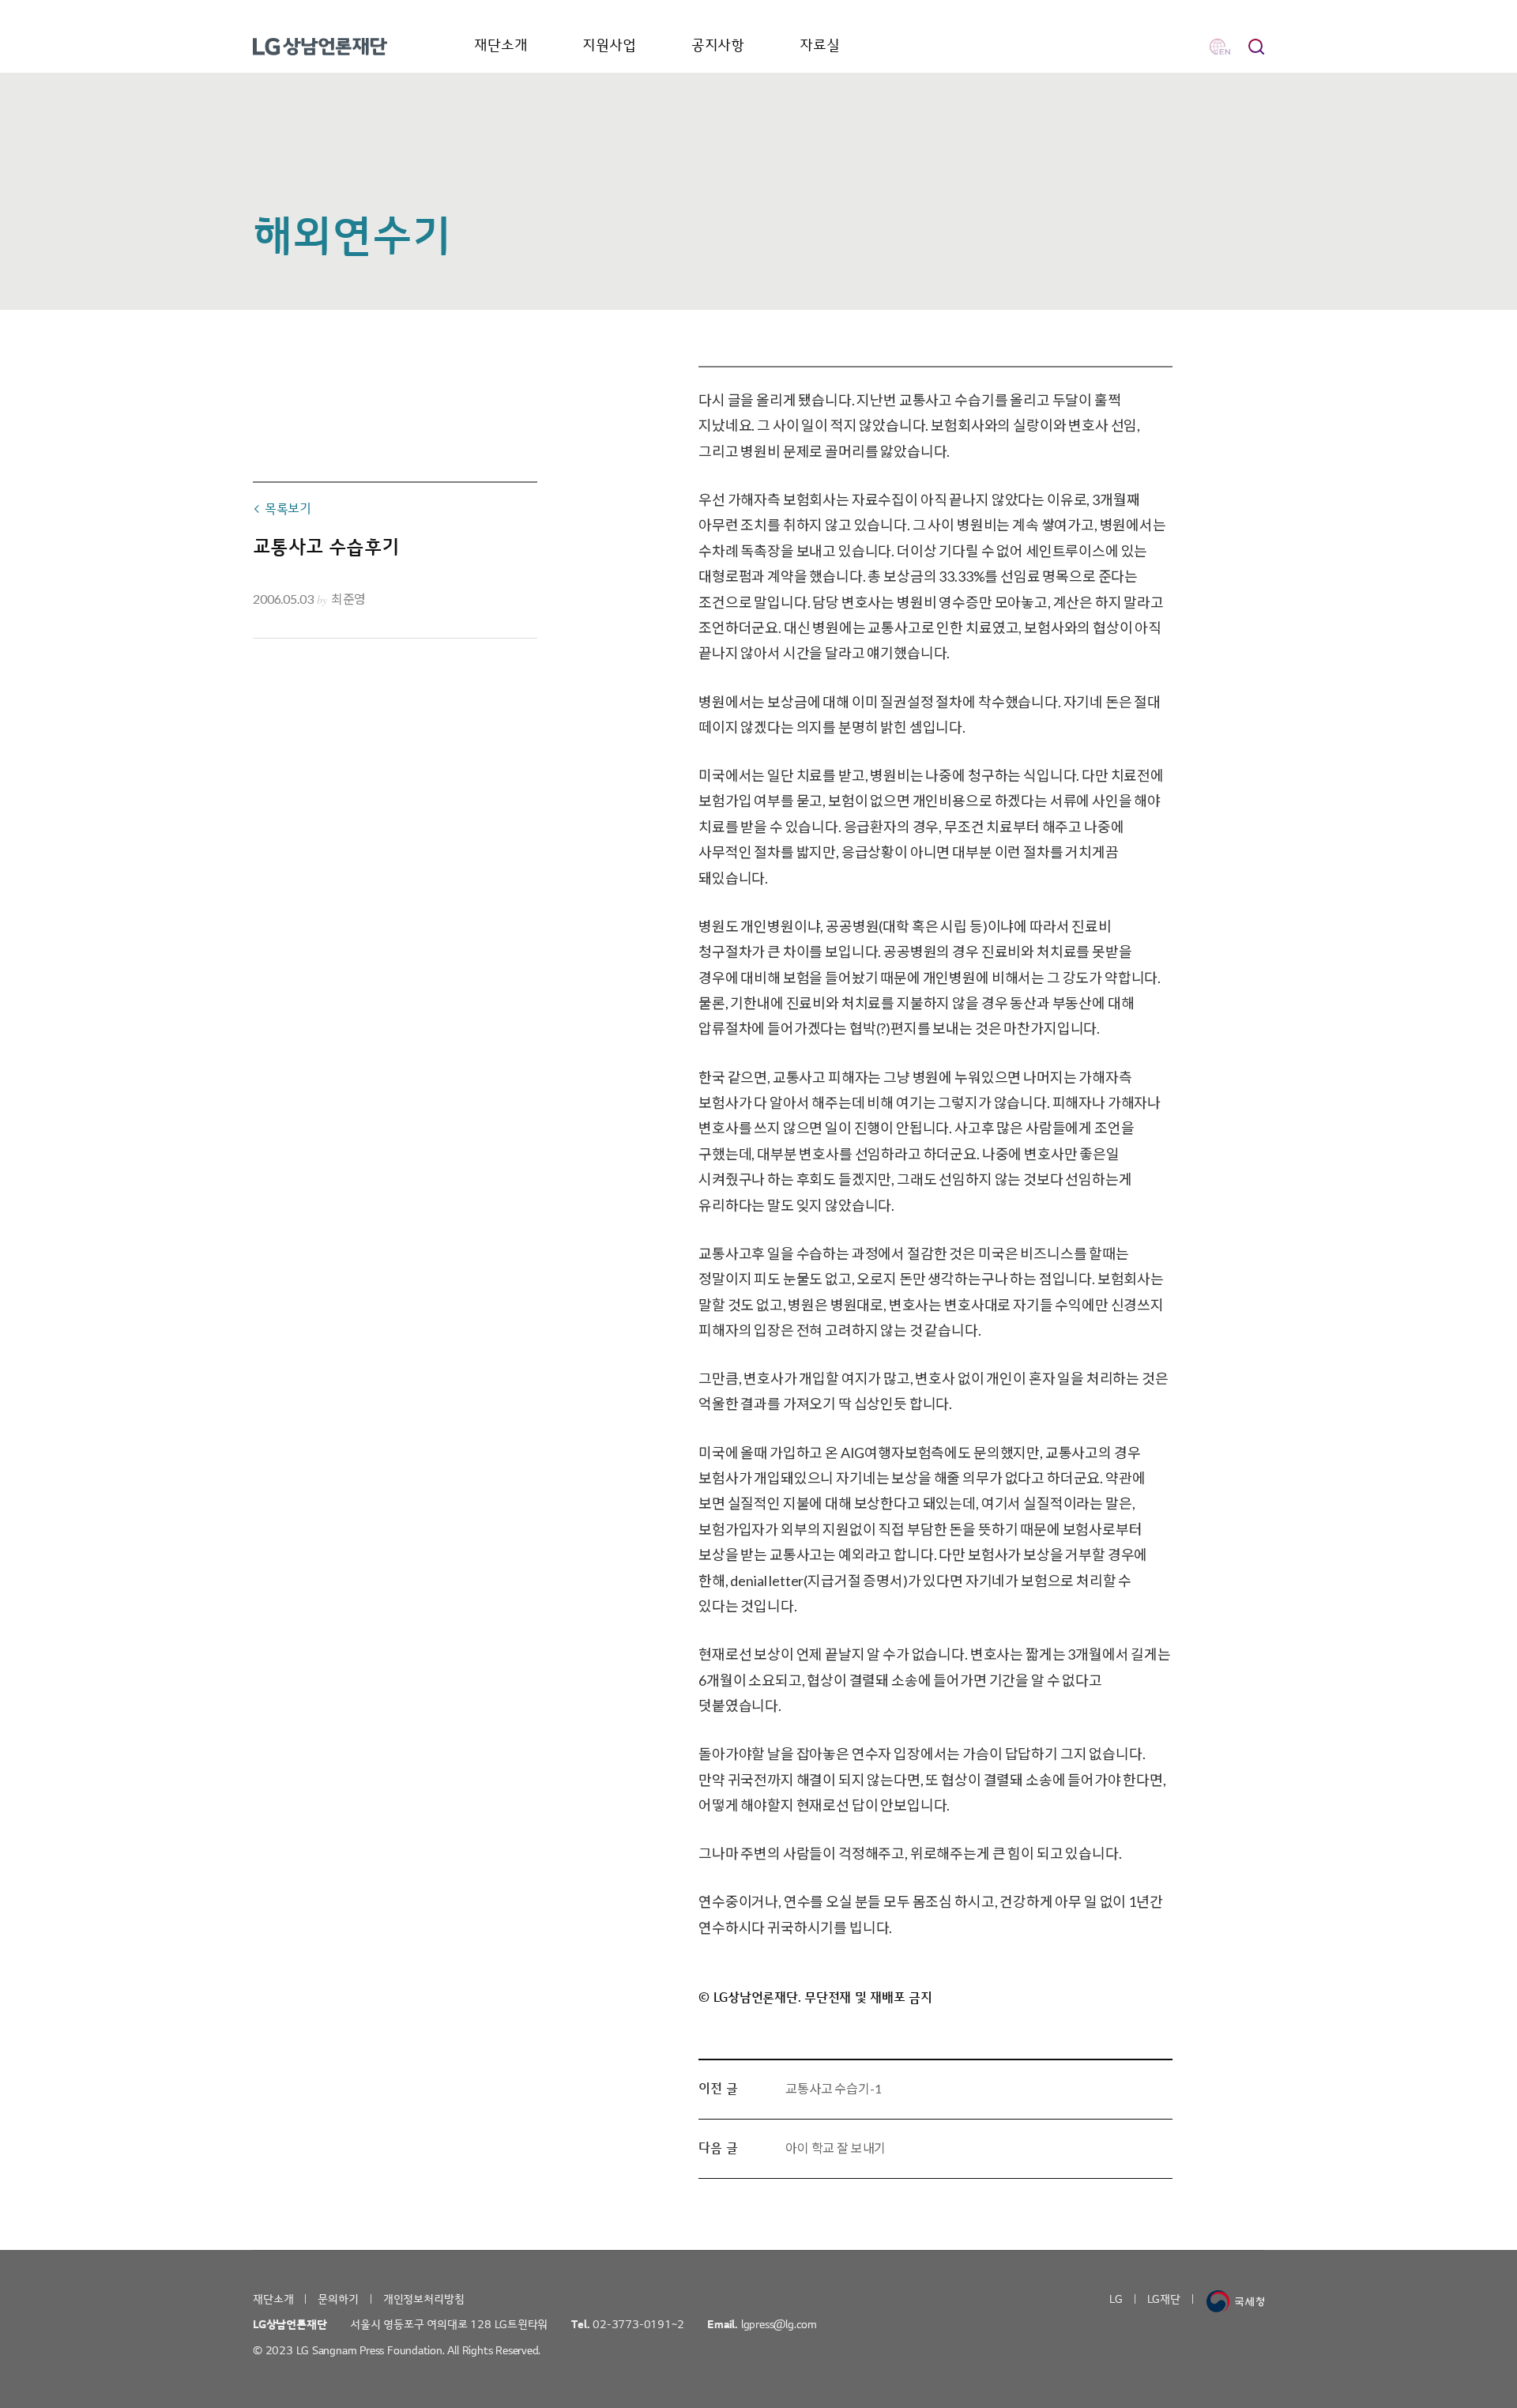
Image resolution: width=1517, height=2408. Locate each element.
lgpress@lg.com (779, 2325)
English (1220, 47)
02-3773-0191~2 (638, 2325)
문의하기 (338, 2299)
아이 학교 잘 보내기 (836, 2148)
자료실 (820, 45)
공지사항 (718, 45)
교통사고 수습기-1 (833, 2088)
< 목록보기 (282, 509)
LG (1116, 2299)
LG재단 (1164, 2299)
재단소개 (501, 45)
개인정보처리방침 (424, 2299)
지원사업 (609, 45)
